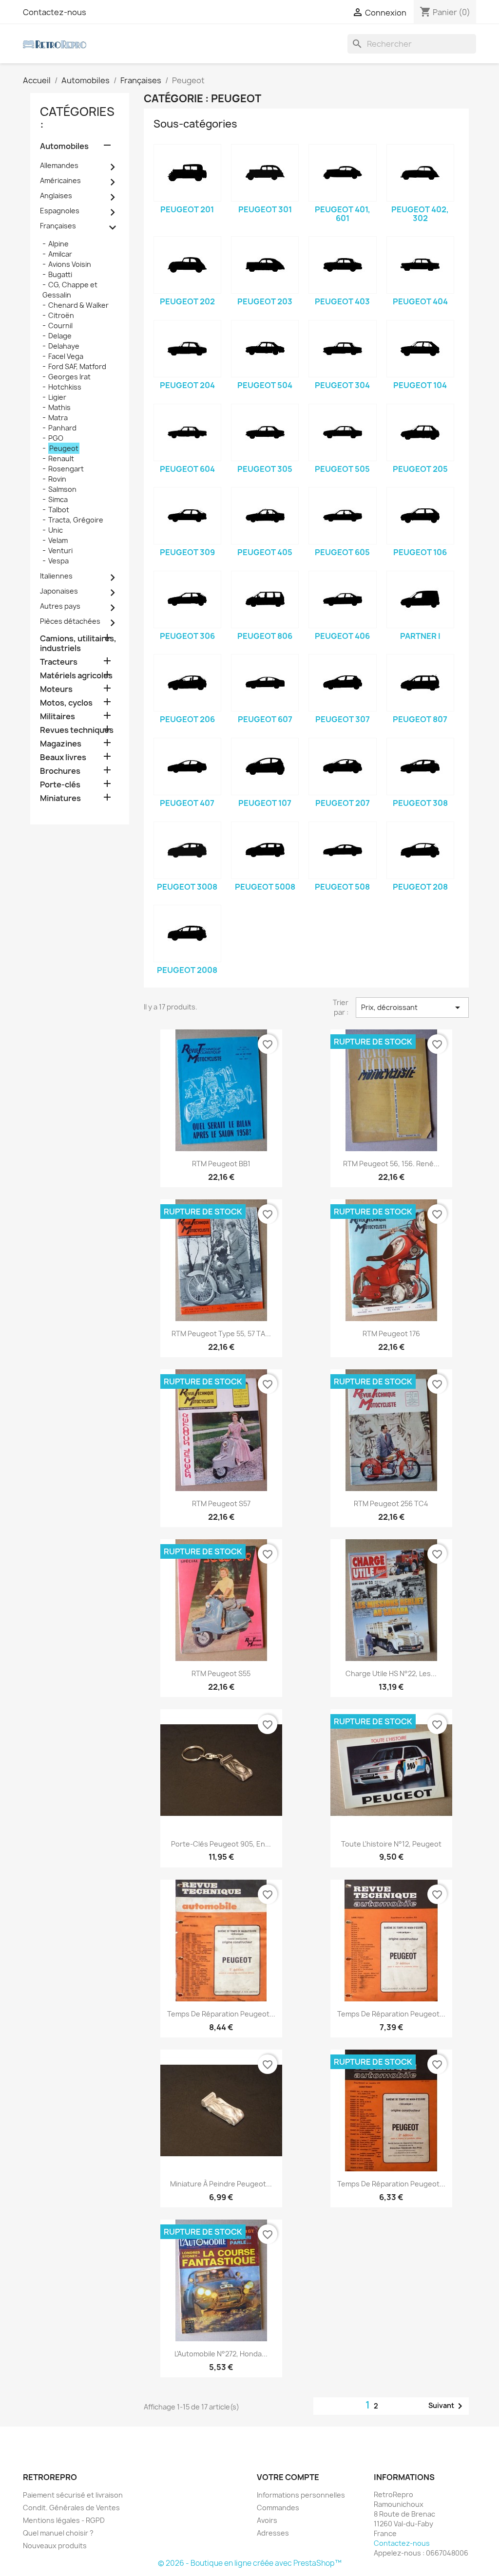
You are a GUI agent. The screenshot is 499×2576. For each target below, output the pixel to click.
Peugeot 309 (187, 552)
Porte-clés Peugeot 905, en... (221, 1844)
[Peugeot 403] (342, 265)
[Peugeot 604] (187, 432)
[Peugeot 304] (342, 349)
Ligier (57, 397)
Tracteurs (59, 662)
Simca (58, 499)
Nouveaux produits (55, 2546)
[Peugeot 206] (187, 683)
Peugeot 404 (420, 301)
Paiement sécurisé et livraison (73, 2495)
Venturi (60, 551)
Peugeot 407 (187, 803)
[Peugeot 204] (187, 349)
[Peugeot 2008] (187, 933)
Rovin (57, 479)
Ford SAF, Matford (77, 366)
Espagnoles (60, 211)
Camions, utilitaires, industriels (78, 644)
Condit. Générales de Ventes (71, 2508)
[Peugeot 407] (187, 766)
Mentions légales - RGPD (64, 2520)
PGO (56, 438)
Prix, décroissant (412, 1008)
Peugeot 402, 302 (420, 214)
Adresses (273, 2533)
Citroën (61, 315)
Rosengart (66, 469)
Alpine (58, 244)
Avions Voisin (70, 264)
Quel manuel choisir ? (58, 2533)
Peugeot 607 (265, 719)
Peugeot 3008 (187, 887)
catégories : (77, 118)
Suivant (447, 2406)
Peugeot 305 (265, 469)
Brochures (60, 771)
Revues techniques (77, 730)
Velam (58, 540)
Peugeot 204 (187, 385)
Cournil (60, 326)
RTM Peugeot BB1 (221, 1164)
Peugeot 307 (343, 719)
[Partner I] (420, 599)
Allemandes (59, 165)
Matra (58, 418)
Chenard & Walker (78, 305)
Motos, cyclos (66, 703)
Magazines (61, 744)
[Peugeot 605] (342, 516)
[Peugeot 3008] (187, 850)
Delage (60, 336)
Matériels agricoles (76, 676)
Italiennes (56, 576)
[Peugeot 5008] (265, 850)
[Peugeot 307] (342, 683)
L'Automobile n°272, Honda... (221, 2354)
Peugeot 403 (342, 301)
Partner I (420, 636)
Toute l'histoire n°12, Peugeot (391, 1844)
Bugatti (60, 274)
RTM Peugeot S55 (221, 1673)
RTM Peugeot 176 (391, 1334)
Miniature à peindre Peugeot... (221, 2184)
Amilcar (60, 254)
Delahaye (64, 346)
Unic (56, 530)
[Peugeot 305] (265, 432)
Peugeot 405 (265, 552)
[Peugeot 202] (187, 265)
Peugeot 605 (342, 552)
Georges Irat (69, 377)
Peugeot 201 (187, 209)
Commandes (278, 2508)
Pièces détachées (70, 621)
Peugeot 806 (265, 636)
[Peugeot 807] (420, 683)
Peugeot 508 (342, 887)
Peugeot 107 (265, 803)
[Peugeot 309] (187, 516)
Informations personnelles (301, 2495)
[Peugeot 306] (187, 599)
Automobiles (64, 146)
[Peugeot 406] (342, 599)
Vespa (58, 561)
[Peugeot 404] (420, 265)
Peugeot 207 (343, 803)
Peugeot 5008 (265, 887)
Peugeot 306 (187, 636)
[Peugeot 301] (265, 173)
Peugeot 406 (342, 636)
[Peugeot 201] (187, 173)
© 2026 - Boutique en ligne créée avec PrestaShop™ (250, 2563)
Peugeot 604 (187, 469)
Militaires (58, 717)
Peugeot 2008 (187, 970)
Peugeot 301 (265, 209)
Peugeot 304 (342, 385)
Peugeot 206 (187, 719)
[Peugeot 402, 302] (420, 173)
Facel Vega (66, 356)
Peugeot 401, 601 (343, 214)
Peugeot (64, 448)
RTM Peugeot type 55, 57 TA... (221, 1334)
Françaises (58, 226)
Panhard (62, 428)
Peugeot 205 (420, 469)
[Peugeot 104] (420, 349)
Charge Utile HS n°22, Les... (391, 1673)
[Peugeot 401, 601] (342, 173)
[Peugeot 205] (420, 432)
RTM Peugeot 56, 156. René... (391, 1164)
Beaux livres (63, 757)
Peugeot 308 (420, 803)
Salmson (62, 489)
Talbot (59, 510)
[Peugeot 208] (420, 850)
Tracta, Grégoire (76, 520)
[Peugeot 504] (265, 349)
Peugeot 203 (265, 301)
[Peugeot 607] (265, 683)
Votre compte (288, 2477)
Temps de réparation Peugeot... (221, 2014)
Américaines (60, 180)
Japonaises (59, 591)
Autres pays (60, 606)
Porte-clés (60, 785)
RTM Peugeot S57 (221, 1503)
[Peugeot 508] (342, 850)
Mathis (59, 407)
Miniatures (60, 798)
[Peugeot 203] (265, 265)
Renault (61, 458)
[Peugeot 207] (342, 766)
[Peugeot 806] (265, 599)
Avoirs (267, 2520)
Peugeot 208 (420, 887)
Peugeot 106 (420, 552)
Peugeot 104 (420, 385)
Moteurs (56, 689)
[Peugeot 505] (342, 432)
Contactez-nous (55, 12)
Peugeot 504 (265, 385)
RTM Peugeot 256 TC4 (391, 1503)
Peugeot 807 (420, 719)
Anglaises (56, 196)
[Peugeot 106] (420, 516)
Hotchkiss (65, 387)
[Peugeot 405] (265, 516)
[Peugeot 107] (265, 766)
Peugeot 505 (342, 469)
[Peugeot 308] (420, 766)
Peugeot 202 (187, 301)
